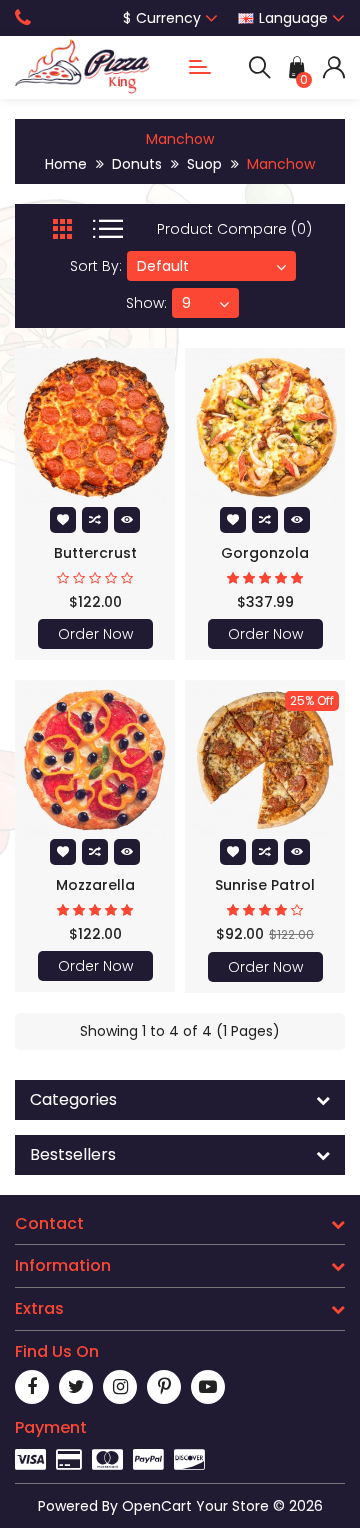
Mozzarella (95, 885)
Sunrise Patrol (265, 885)
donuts (137, 164)
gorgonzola (265, 553)
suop (204, 164)
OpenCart (157, 1506)
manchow (281, 164)
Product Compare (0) (234, 229)
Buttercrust (95, 553)
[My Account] (334, 67)
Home (66, 164)
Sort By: (96, 266)
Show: (146, 303)
